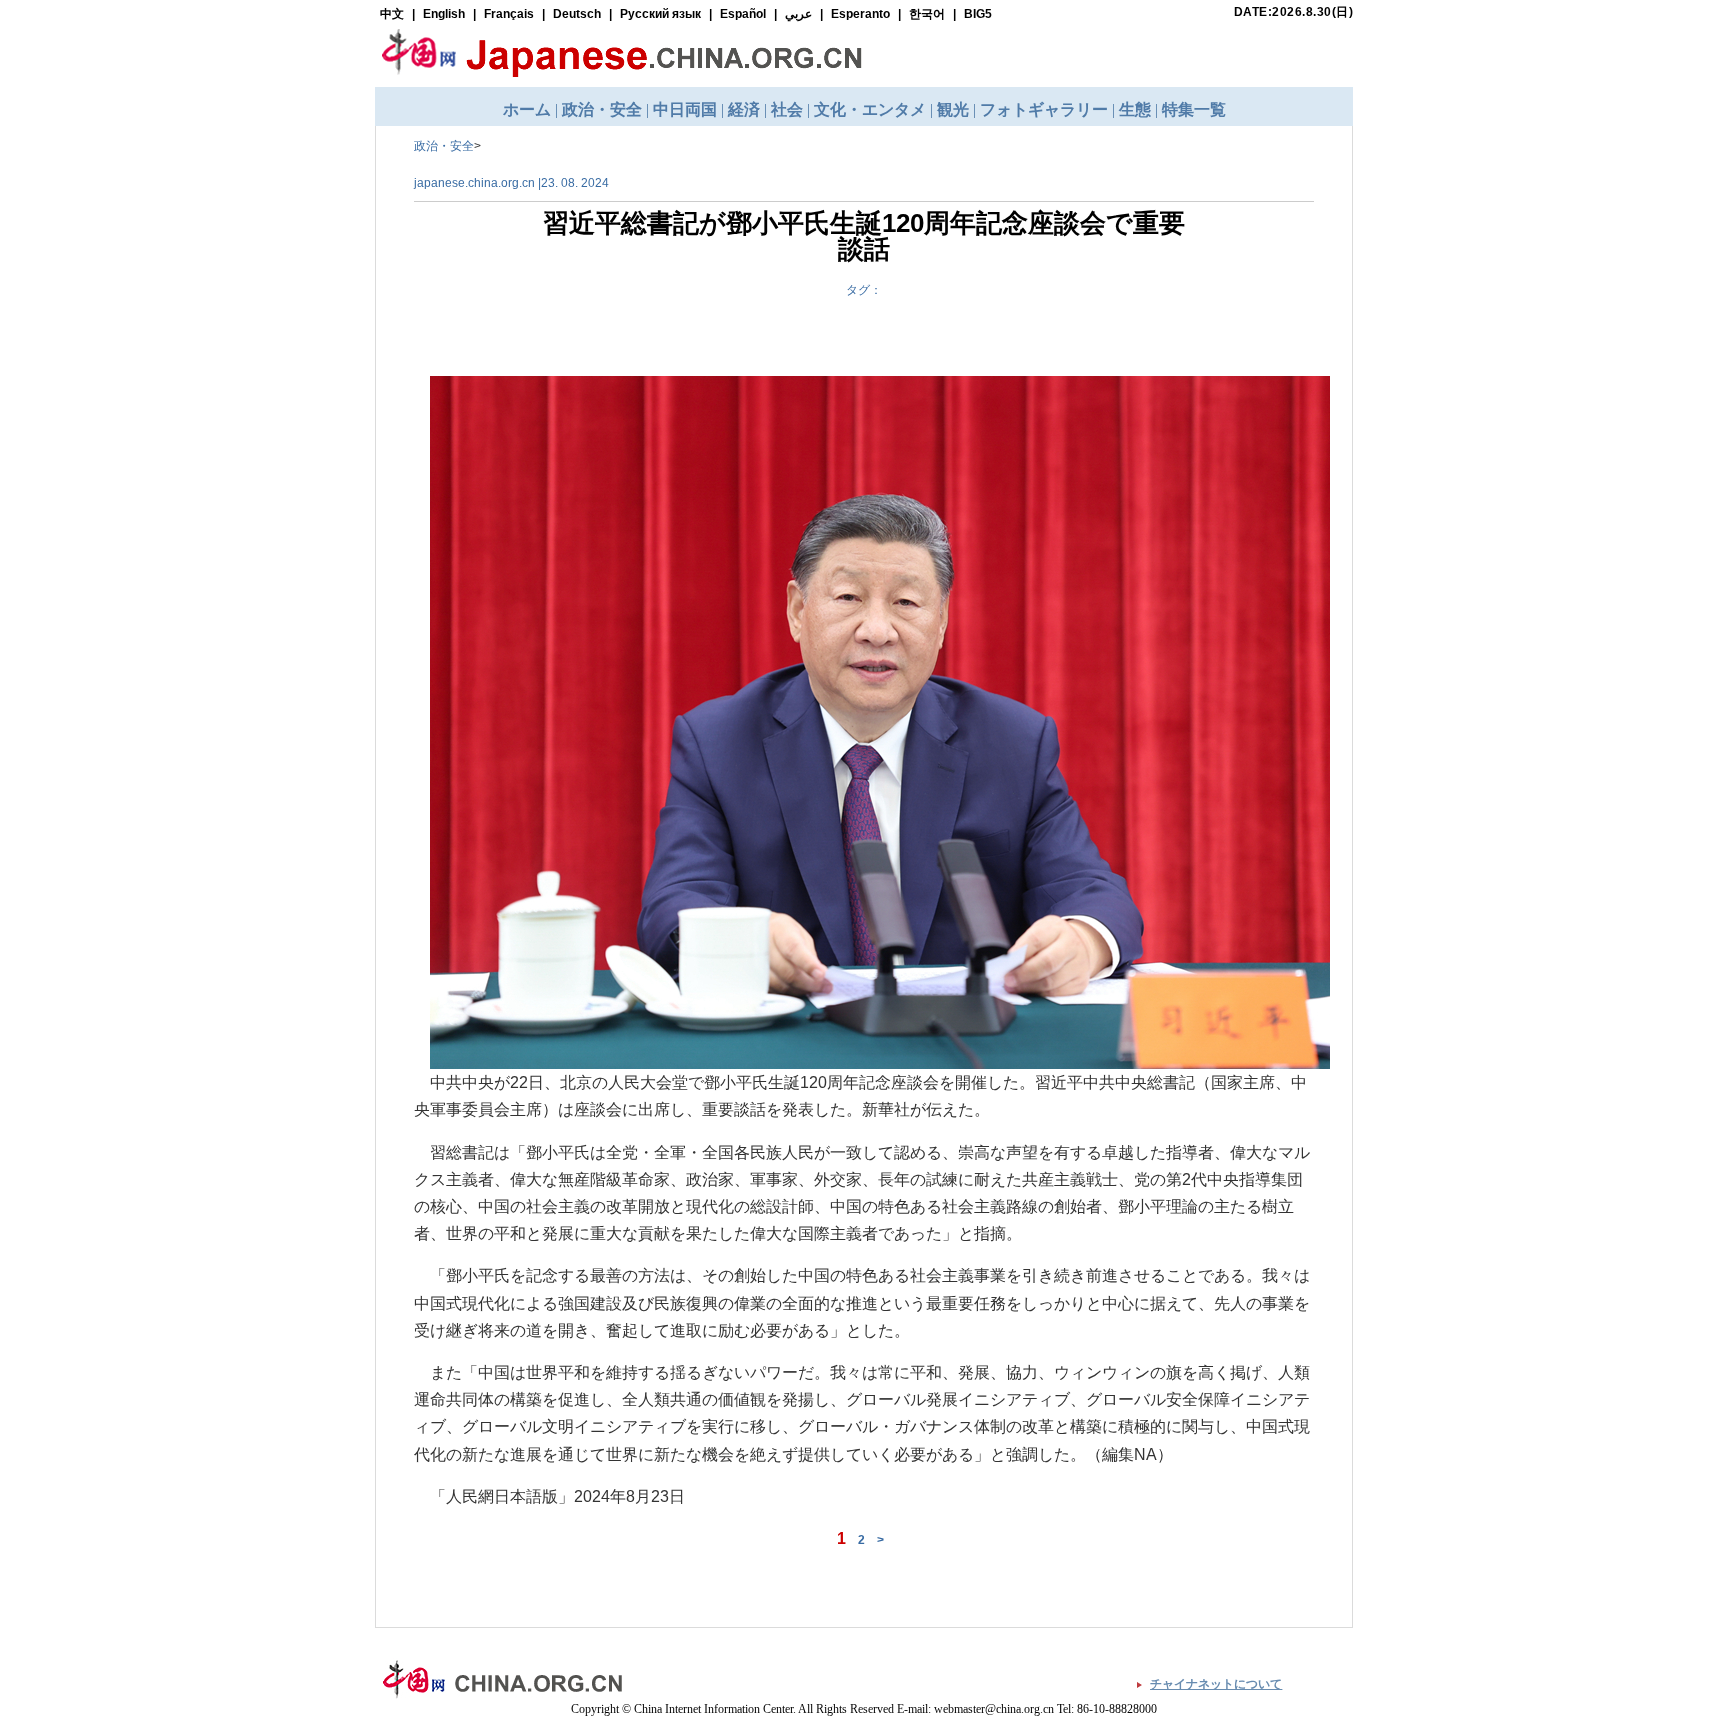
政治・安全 (444, 146)
